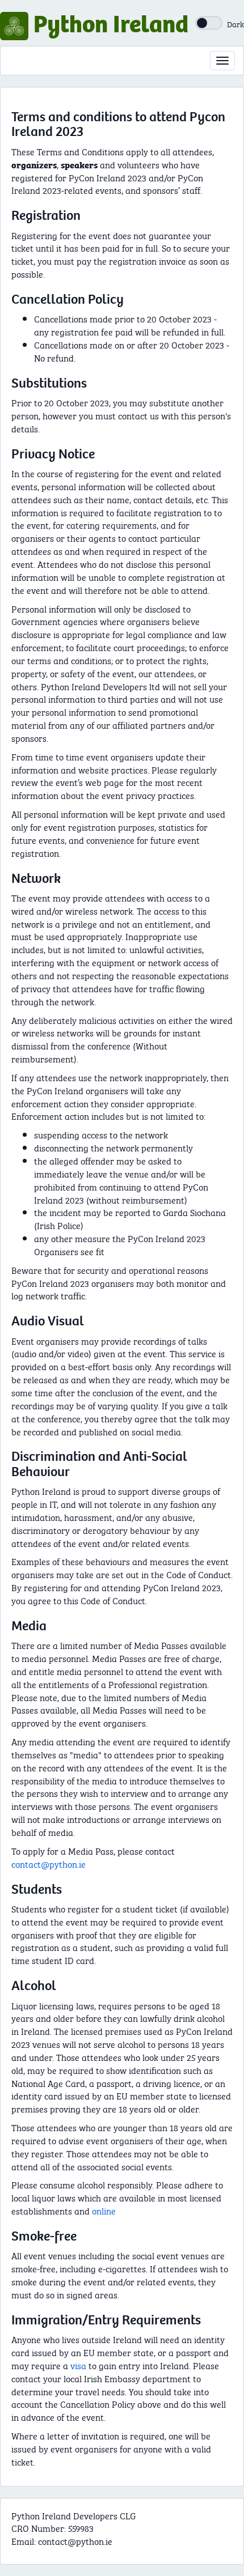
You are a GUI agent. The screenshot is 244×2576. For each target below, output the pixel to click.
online (104, 2210)
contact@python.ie (49, 1863)
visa (78, 2365)
